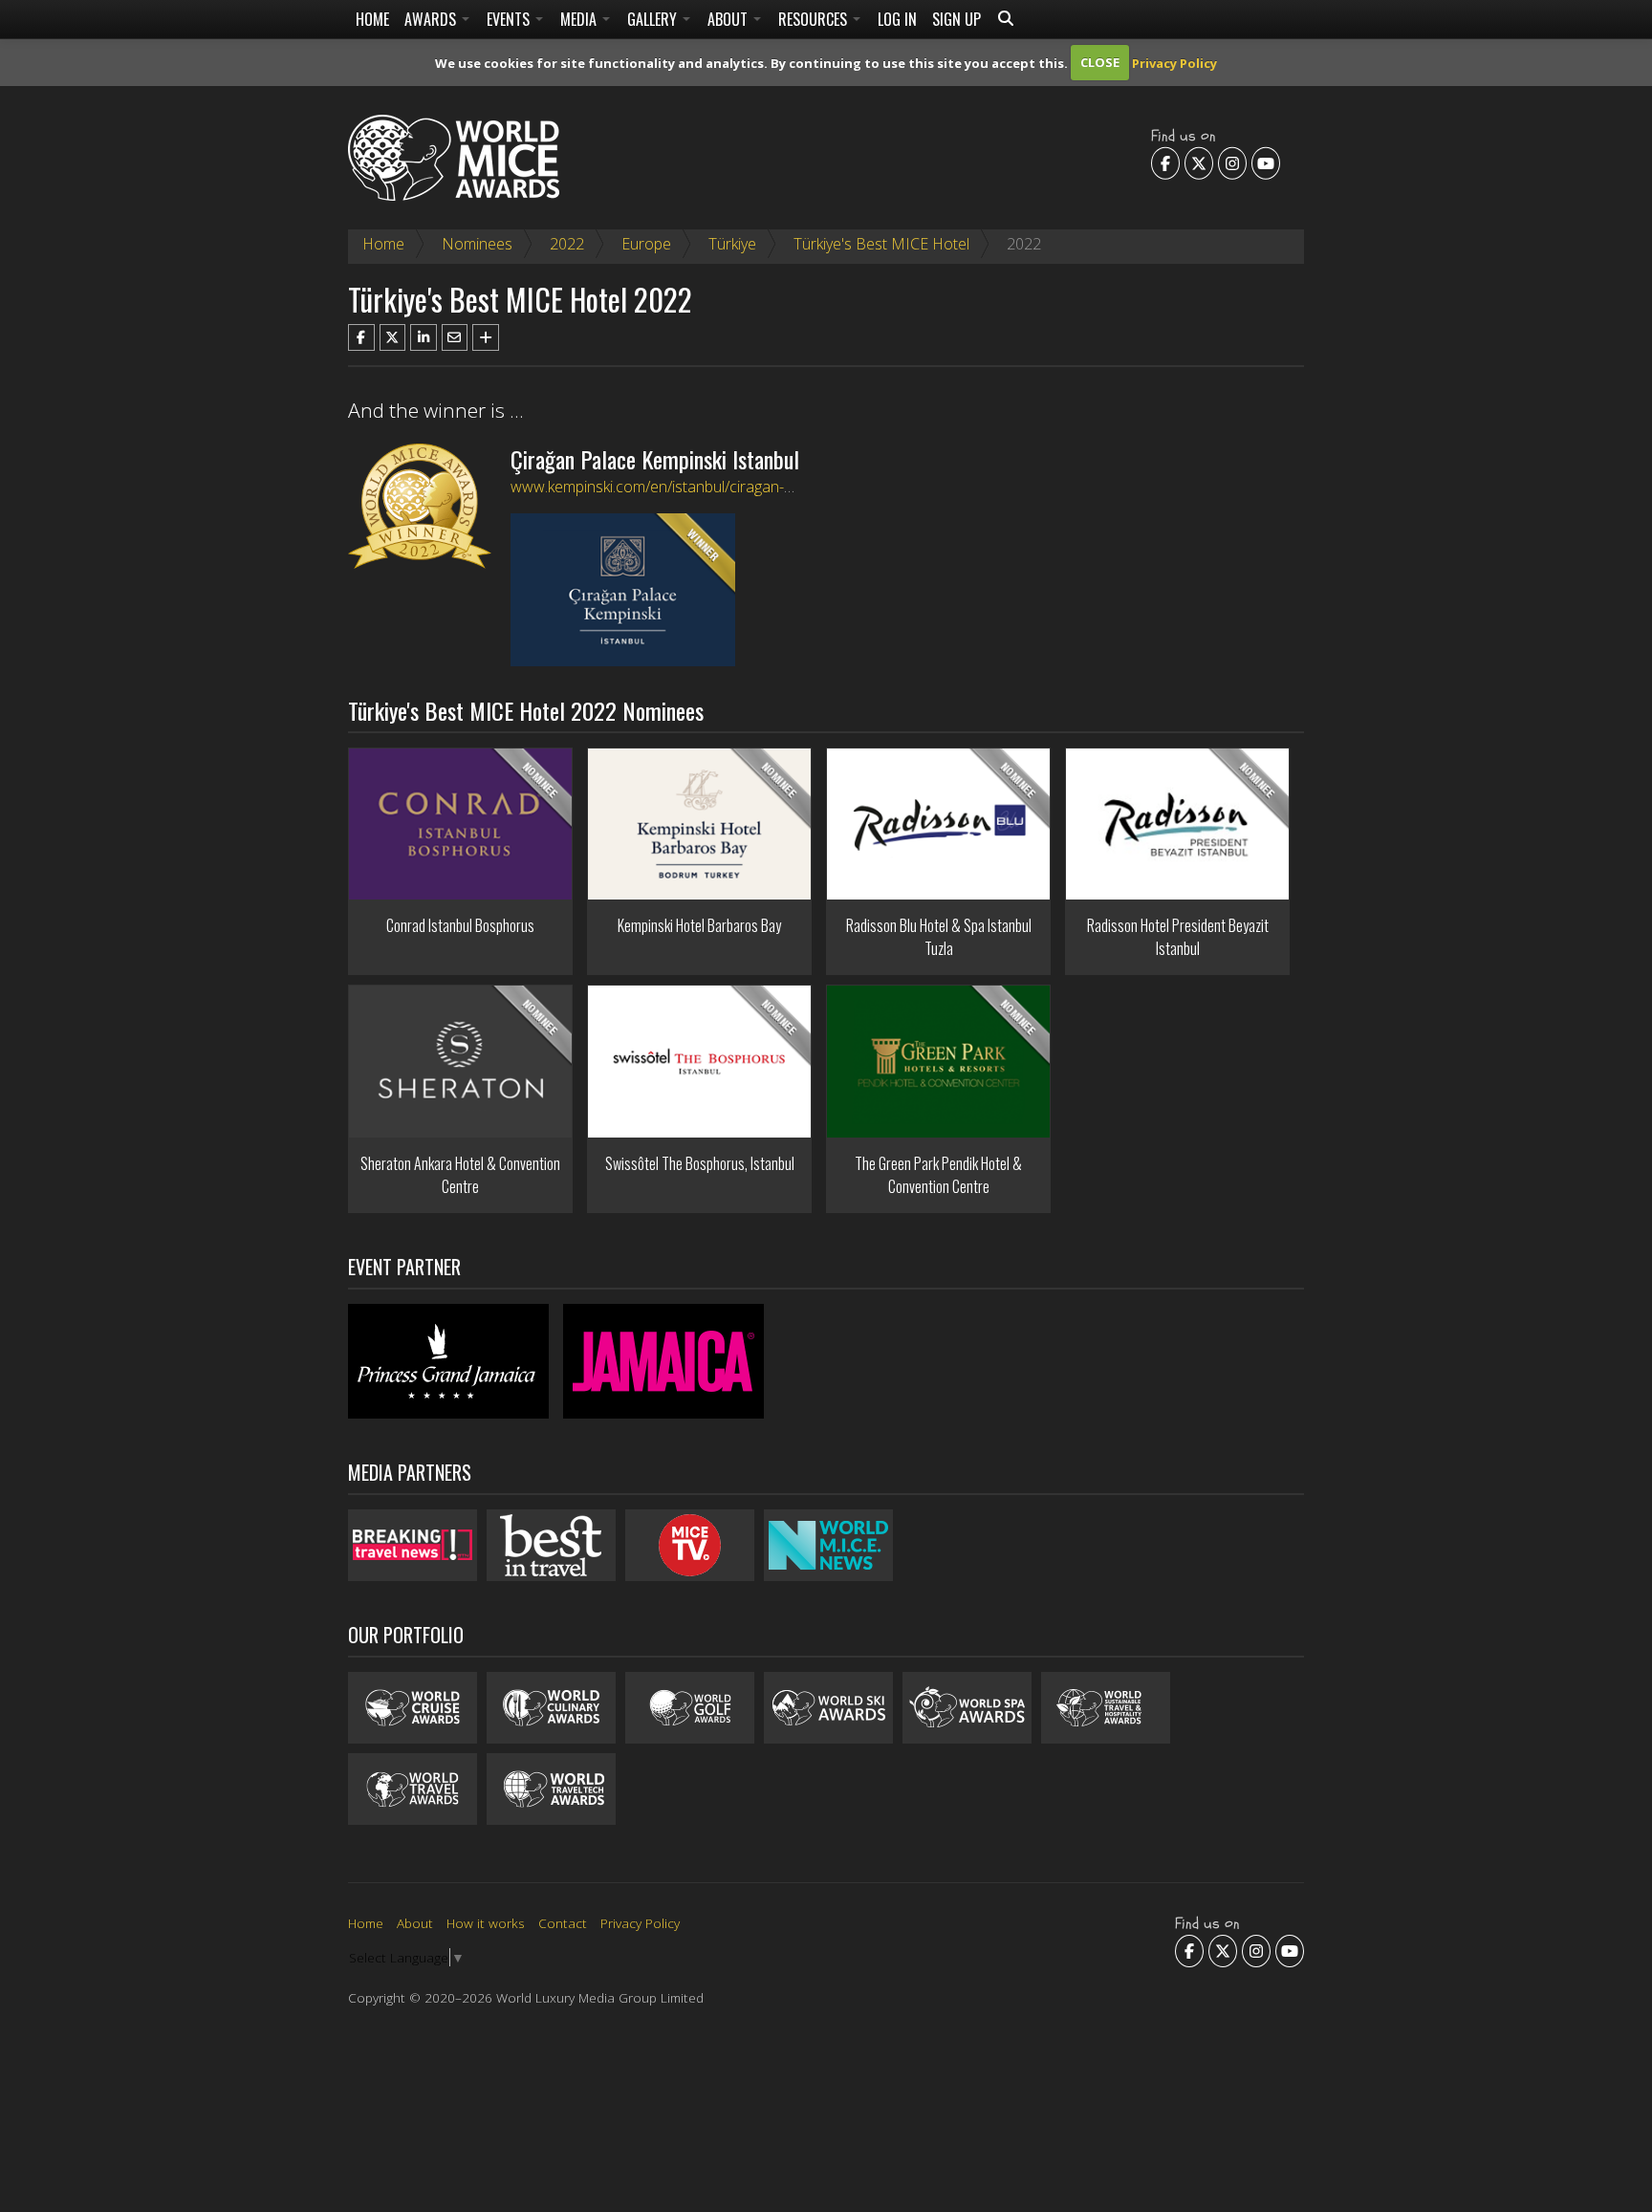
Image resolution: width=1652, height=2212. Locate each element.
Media (580, 19)
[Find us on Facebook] (1165, 163)
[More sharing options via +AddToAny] (486, 337)
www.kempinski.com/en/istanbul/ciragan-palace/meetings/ (705, 487)
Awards (432, 19)
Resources (815, 19)
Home (372, 19)
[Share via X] (393, 337)
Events (510, 19)
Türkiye (732, 244)
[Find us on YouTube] (1266, 163)
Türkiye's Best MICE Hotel (881, 244)
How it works (486, 1923)
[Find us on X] (1199, 163)
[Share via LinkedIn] (424, 337)
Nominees (477, 244)
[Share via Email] (455, 337)
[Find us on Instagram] (1232, 163)
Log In (897, 19)
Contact (563, 1923)
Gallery (654, 19)
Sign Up (956, 19)
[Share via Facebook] (361, 337)
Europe (646, 244)
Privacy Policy (1174, 62)
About (729, 19)
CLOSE (1100, 62)
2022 (567, 244)
